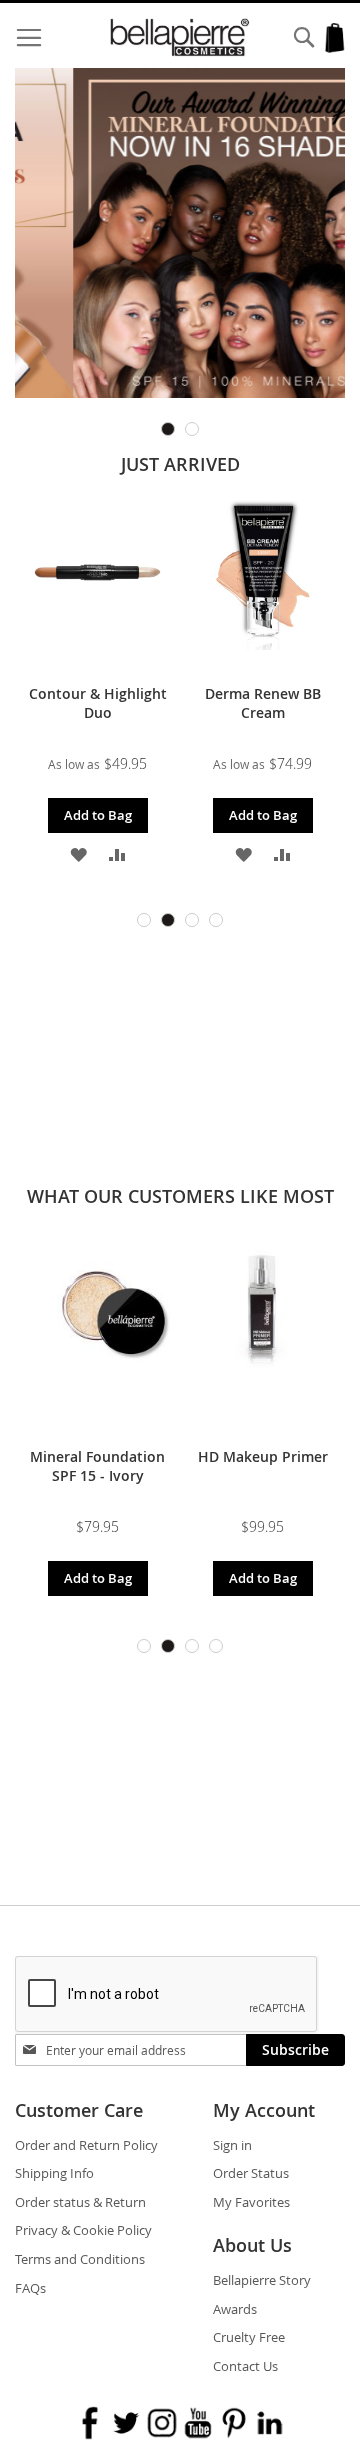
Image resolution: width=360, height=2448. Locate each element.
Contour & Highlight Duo (98, 703)
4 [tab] (216, 920)
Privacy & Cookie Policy (83, 2230)
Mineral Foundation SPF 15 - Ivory (97, 1466)
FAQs (30, 2288)
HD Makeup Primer (263, 1456)
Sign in (232, 2145)
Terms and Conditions (80, 2259)
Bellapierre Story (262, 2280)
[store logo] (180, 37)
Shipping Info (54, 2173)
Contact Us (245, 2366)
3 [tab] (192, 920)
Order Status (251, 2173)
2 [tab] (192, 429)
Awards (235, 2309)
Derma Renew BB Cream (263, 703)
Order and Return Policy (86, 2145)
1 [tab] (168, 429)
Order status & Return (80, 2202)
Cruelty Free (249, 2337)
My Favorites (251, 2202)
